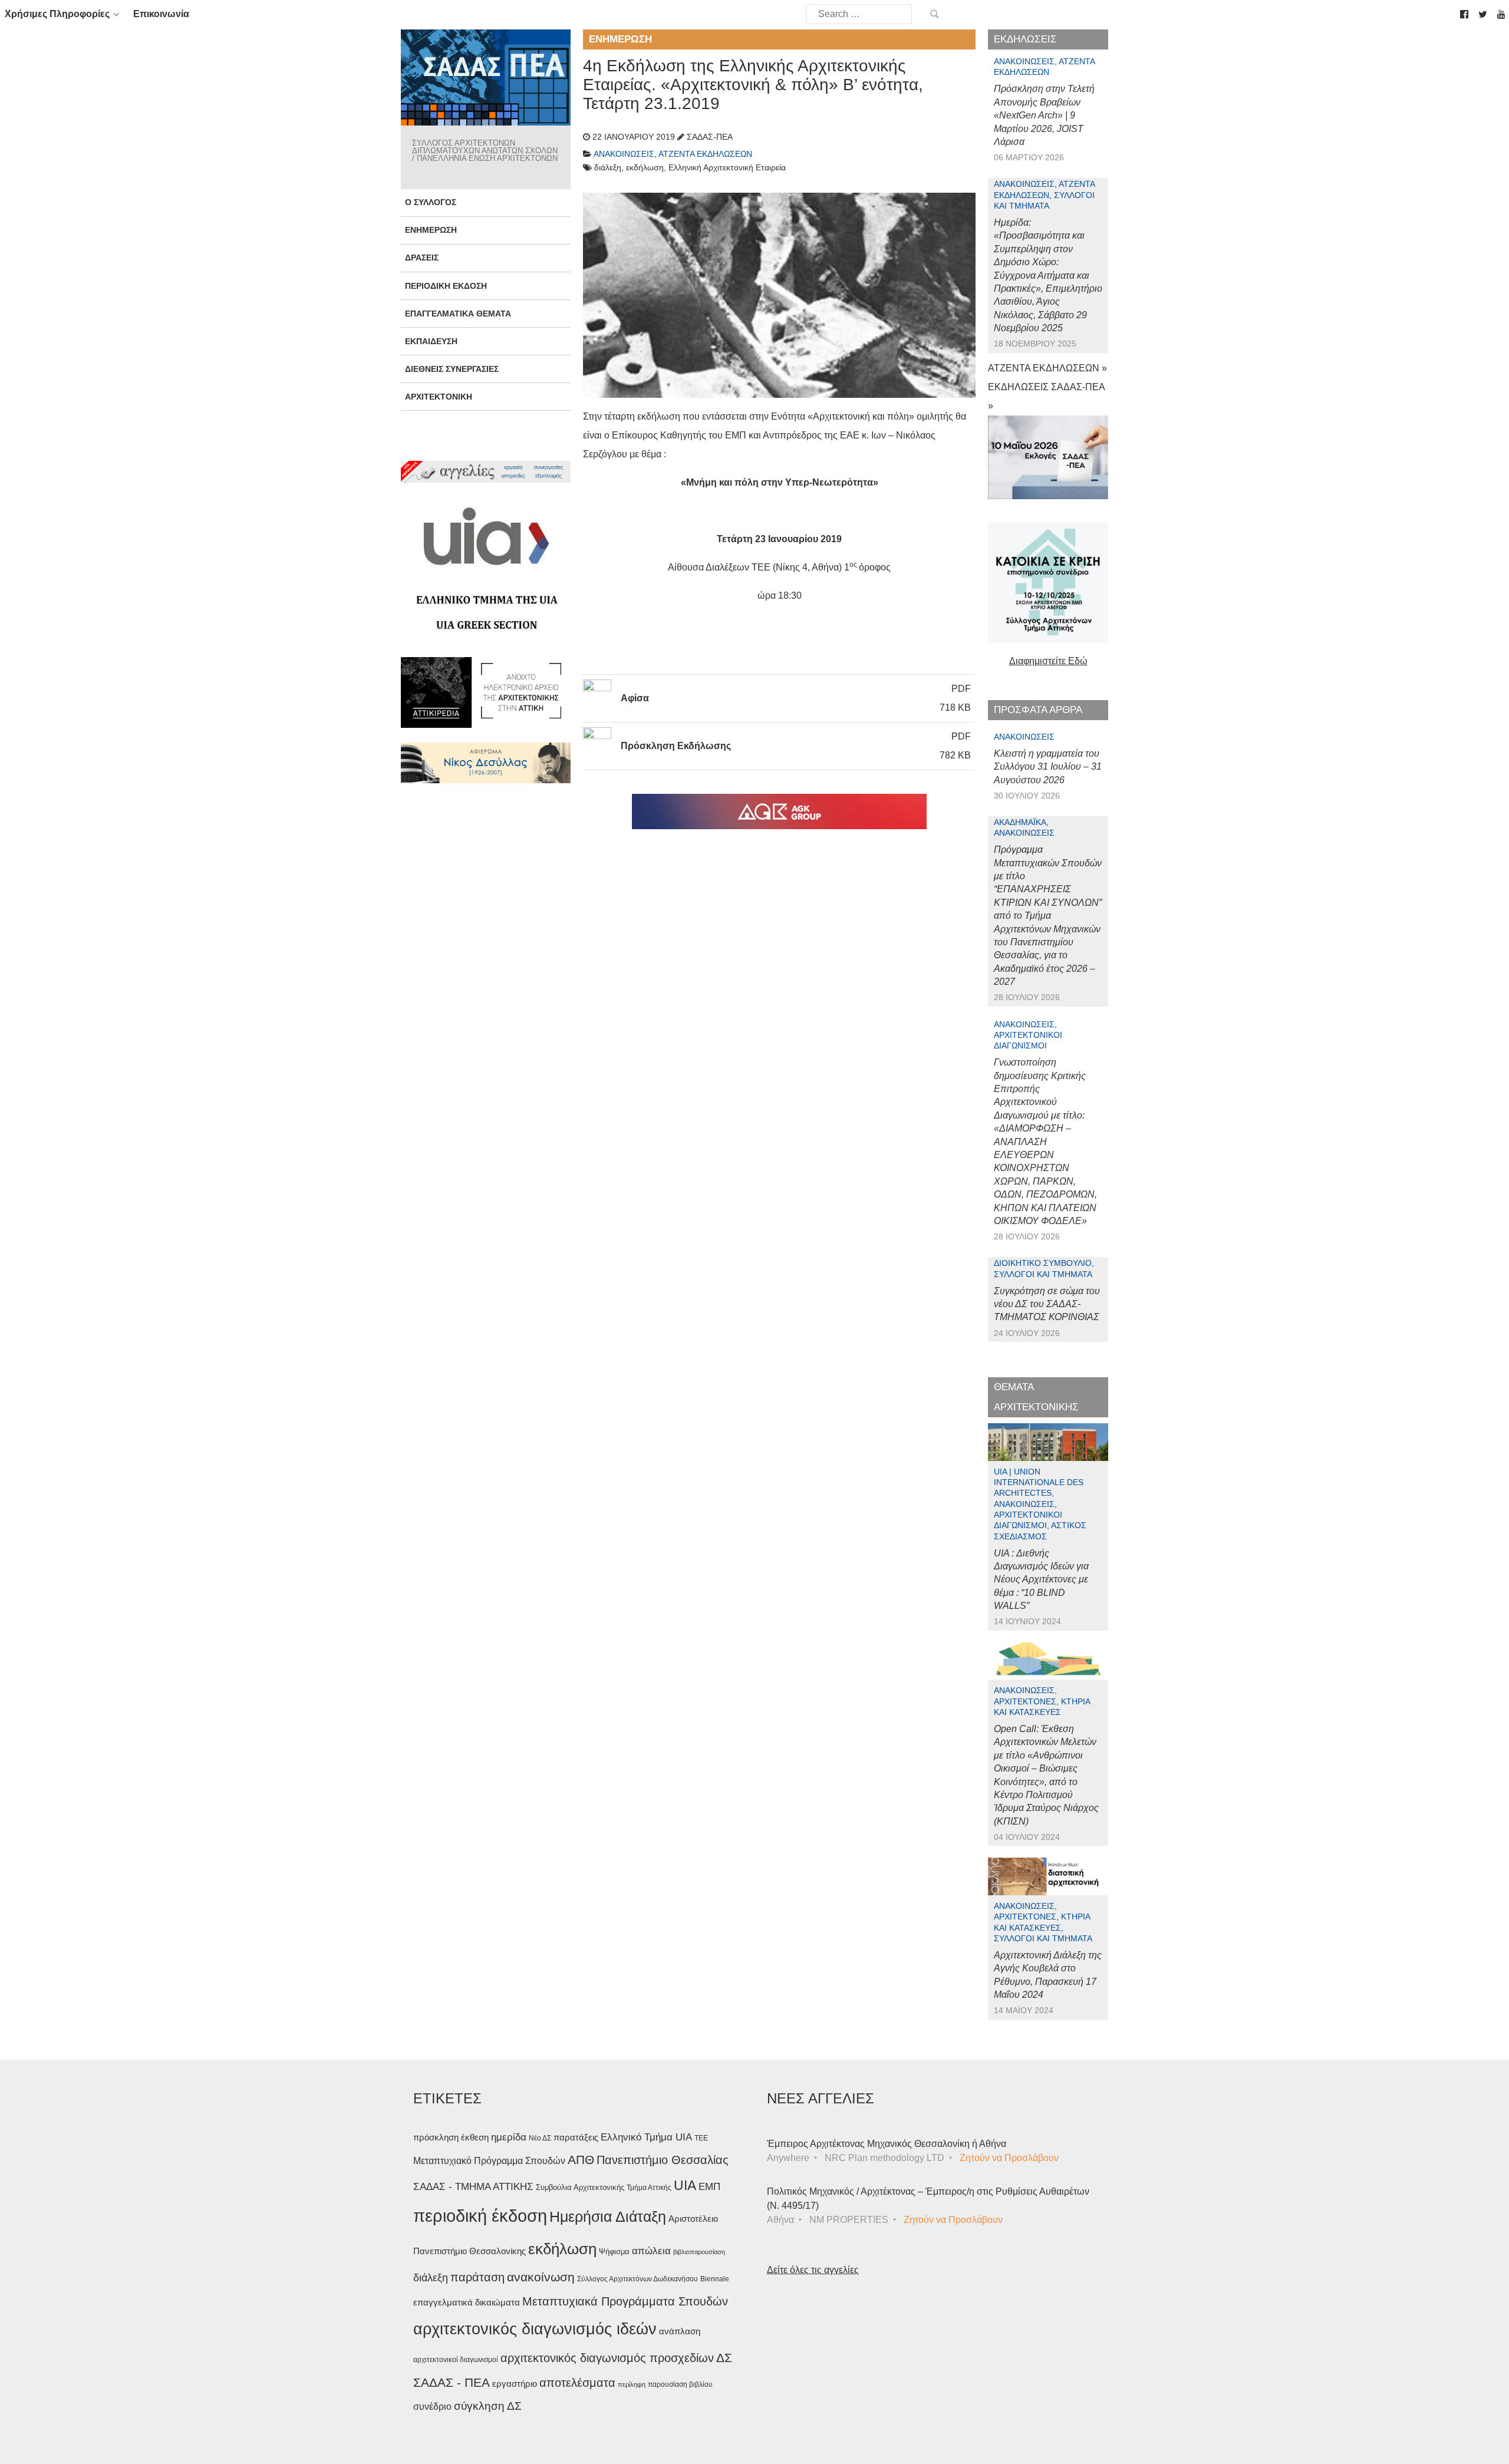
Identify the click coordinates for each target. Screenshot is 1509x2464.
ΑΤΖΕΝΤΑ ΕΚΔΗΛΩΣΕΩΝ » (1047, 368)
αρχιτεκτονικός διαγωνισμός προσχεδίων (607, 2358)
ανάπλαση (680, 2331)
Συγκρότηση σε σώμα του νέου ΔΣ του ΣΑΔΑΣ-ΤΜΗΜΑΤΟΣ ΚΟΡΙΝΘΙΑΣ (1047, 1304)
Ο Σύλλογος (431, 202)
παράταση (477, 2277)
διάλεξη (431, 2277)
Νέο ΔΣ (540, 2138)
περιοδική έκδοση (480, 2216)
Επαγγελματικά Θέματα (458, 314)
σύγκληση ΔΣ (488, 2406)
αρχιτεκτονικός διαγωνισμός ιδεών (535, 2329)
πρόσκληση (436, 2138)
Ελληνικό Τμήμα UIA (646, 2137)
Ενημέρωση (431, 230)
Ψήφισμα (614, 2252)
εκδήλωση (562, 2249)
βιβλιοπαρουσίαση (699, 2252)
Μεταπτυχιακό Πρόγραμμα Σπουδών (489, 2161)
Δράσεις (422, 258)
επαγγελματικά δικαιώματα (467, 2302)
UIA (685, 2186)
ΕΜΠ (709, 2187)
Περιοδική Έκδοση (446, 286)
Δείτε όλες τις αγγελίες (813, 2270)
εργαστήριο (515, 2384)
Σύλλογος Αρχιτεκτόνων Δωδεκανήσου (637, 2279)
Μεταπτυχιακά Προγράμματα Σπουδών (625, 2301)
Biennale (715, 2279)
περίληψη (632, 2384)
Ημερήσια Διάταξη (608, 2216)
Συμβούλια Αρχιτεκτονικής (580, 2187)
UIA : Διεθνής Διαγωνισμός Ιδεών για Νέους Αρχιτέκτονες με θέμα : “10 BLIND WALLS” (1041, 1580)
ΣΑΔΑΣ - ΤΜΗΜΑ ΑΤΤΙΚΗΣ (473, 2186)
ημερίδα (509, 2137)
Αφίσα (635, 698)
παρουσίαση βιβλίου (680, 2384)
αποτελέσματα (577, 2383)
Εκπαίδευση (431, 341)
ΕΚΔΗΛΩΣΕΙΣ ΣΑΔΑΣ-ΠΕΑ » (1046, 396)
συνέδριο (432, 2406)
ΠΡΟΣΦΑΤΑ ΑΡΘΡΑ (1038, 710)
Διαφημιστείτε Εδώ (1048, 661)
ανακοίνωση (541, 2277)
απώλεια (651, 2251)
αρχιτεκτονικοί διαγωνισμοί (456, 2360)
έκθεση (475, 2137)
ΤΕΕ (701, 2138)
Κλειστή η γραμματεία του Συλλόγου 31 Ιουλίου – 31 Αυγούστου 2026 (1048, 767)
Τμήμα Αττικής (649, 2188)
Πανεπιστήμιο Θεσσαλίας (663, 2160)
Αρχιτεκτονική (439, 397)
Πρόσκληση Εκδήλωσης (676, 746)
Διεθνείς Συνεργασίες (452, 369)
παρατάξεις (576, 2137)
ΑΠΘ (581, 2160)
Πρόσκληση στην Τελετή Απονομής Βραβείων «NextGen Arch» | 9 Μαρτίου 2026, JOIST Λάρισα (1044, 115)
